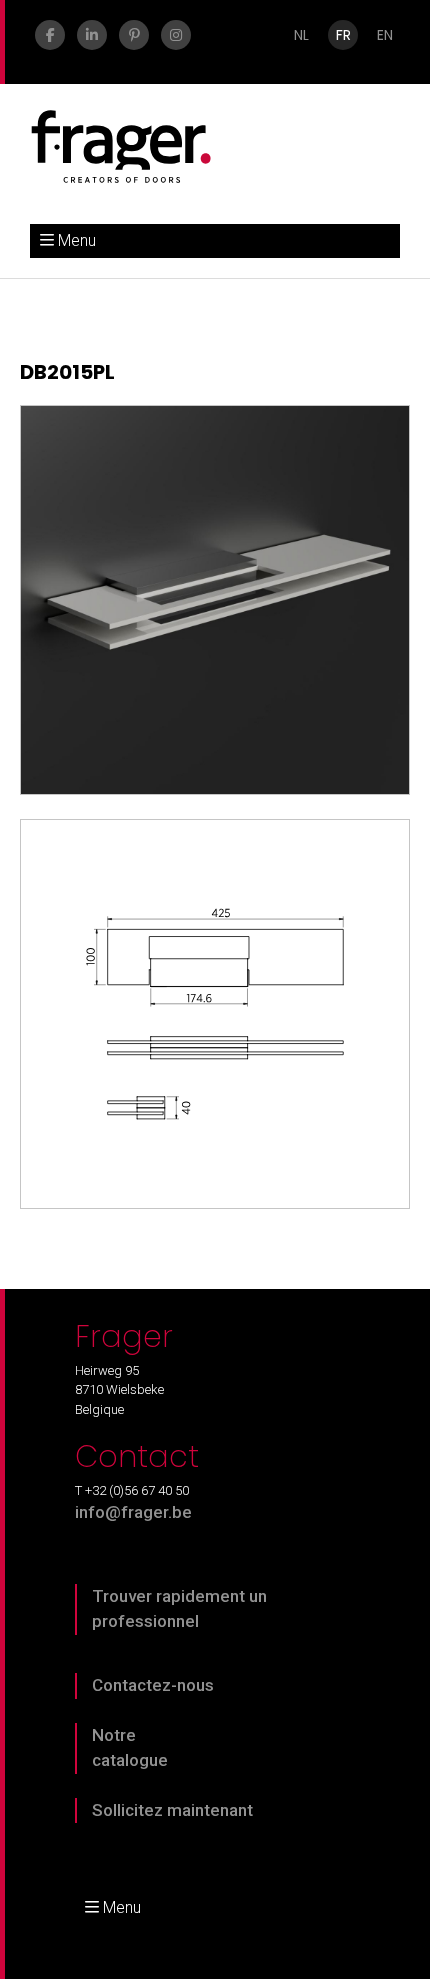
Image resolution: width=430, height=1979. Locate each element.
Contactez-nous (153, 1685)
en (385, 35)
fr (343, 35)
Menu (77, 240)
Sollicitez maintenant (172, 1810)
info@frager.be (133, 1512)
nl (301, 35)
